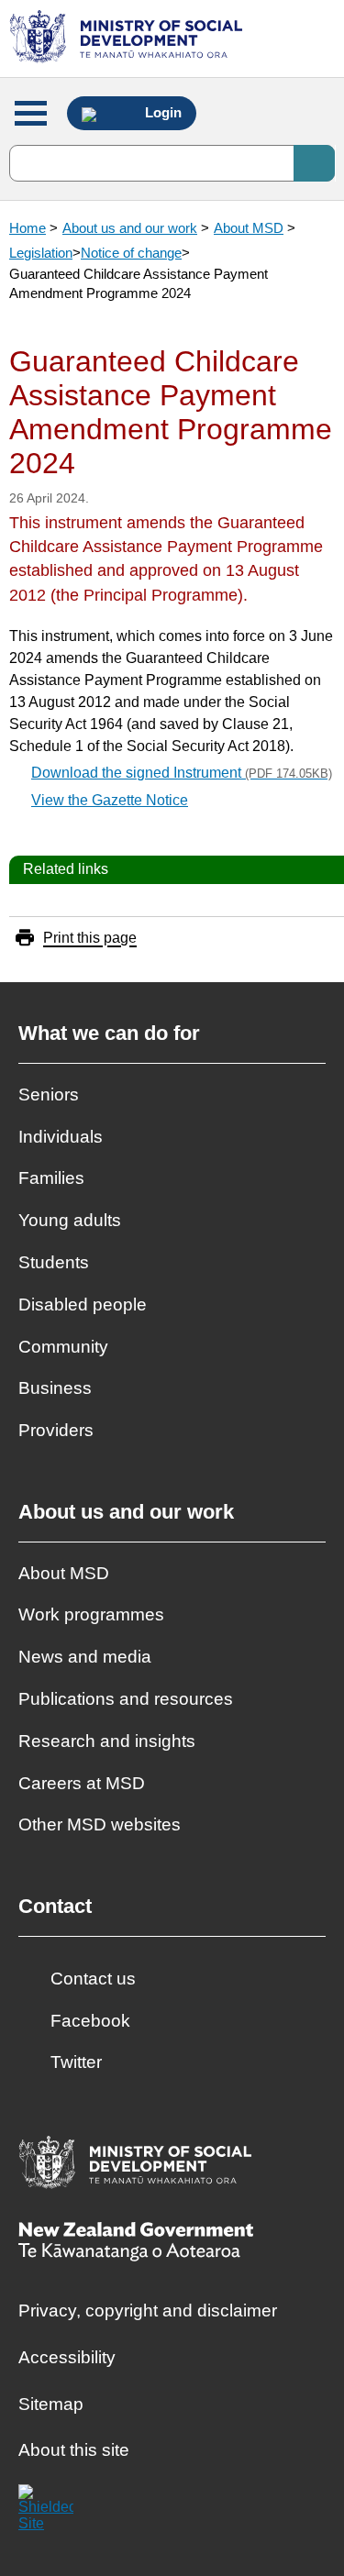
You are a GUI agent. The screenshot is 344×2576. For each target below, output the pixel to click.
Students (54, 1262)
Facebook (90, 2021)
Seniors (49, 1095)
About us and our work (130, 228)
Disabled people (83, 1305)
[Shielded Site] (46, 2512)
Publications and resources (126, 1699)
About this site (74, 2450)
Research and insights (107, 1741)
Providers (56, 1430)
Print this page (90, 938)
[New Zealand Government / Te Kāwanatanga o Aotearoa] (136, 2244)
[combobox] (172, 163)
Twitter (76, 2062)
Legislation (41, 253)
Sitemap (51, 2404)
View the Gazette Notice (110, 800)
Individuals (61, 1137)
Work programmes (91, 1614)
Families (51, 1178)
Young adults (70, 1220)
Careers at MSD (82, 1783)
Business (55, 1388)
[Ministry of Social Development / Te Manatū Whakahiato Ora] (129, 39)
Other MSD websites (100, 1824)
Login (161, 113)
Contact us (93, 1979)
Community (63, 1347)
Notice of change (131, 253)
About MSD (249, 228)
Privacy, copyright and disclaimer (148, 2311)
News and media (85, 1657)
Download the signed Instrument (182, 773)
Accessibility (67, 2357)
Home (28, 228)
